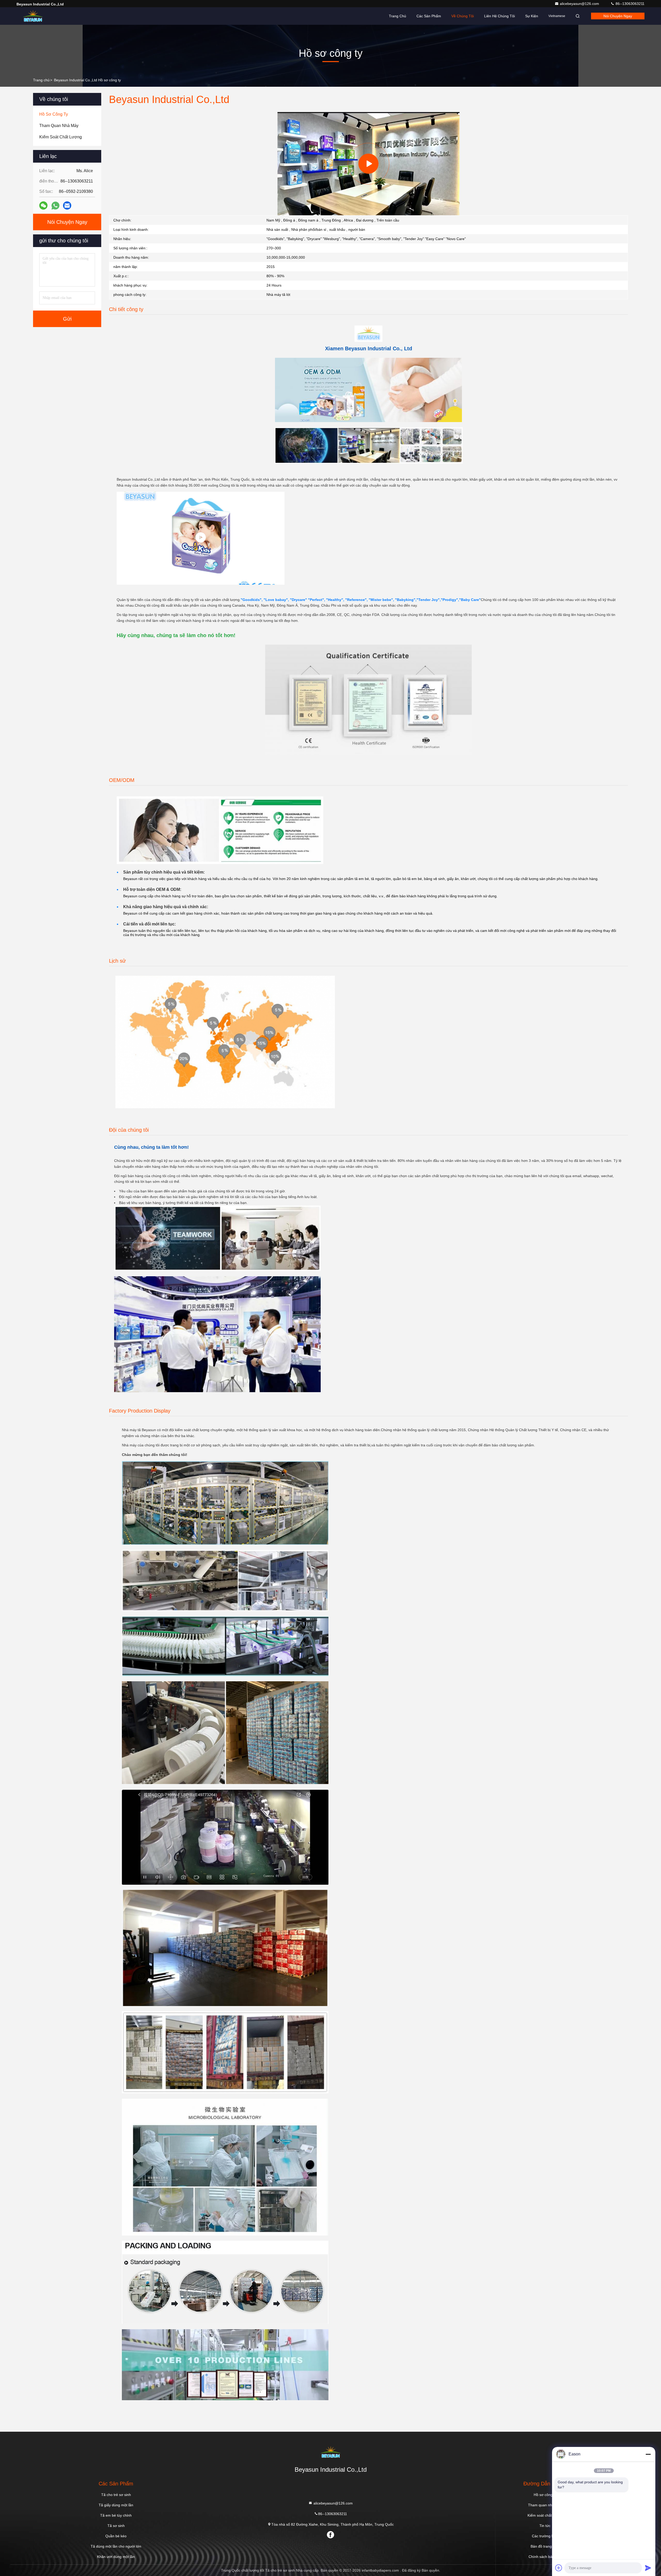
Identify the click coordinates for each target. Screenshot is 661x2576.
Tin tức (545, 2526)
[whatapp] (55, 206)
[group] (368, 164)
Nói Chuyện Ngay (618, 16)
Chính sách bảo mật (545, 2557)
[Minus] (648, 2454)
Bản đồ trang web (545, 2546)
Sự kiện (532, 16)
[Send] (648, 2568)
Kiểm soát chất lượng (545, 2515)
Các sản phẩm (429, 16)
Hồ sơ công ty (545, 2495)
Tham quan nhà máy (545, 2505)
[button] (337, 214)
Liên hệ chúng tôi (499, 16)
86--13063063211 (629, 4)
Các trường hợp (545, 2536)
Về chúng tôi (463, 16)
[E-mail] (67, 205)
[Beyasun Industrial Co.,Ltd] (33, 16)
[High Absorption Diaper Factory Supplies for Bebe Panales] (201, 538)
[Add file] (559, 2568)
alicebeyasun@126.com (580, 4)
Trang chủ (398, 16)
